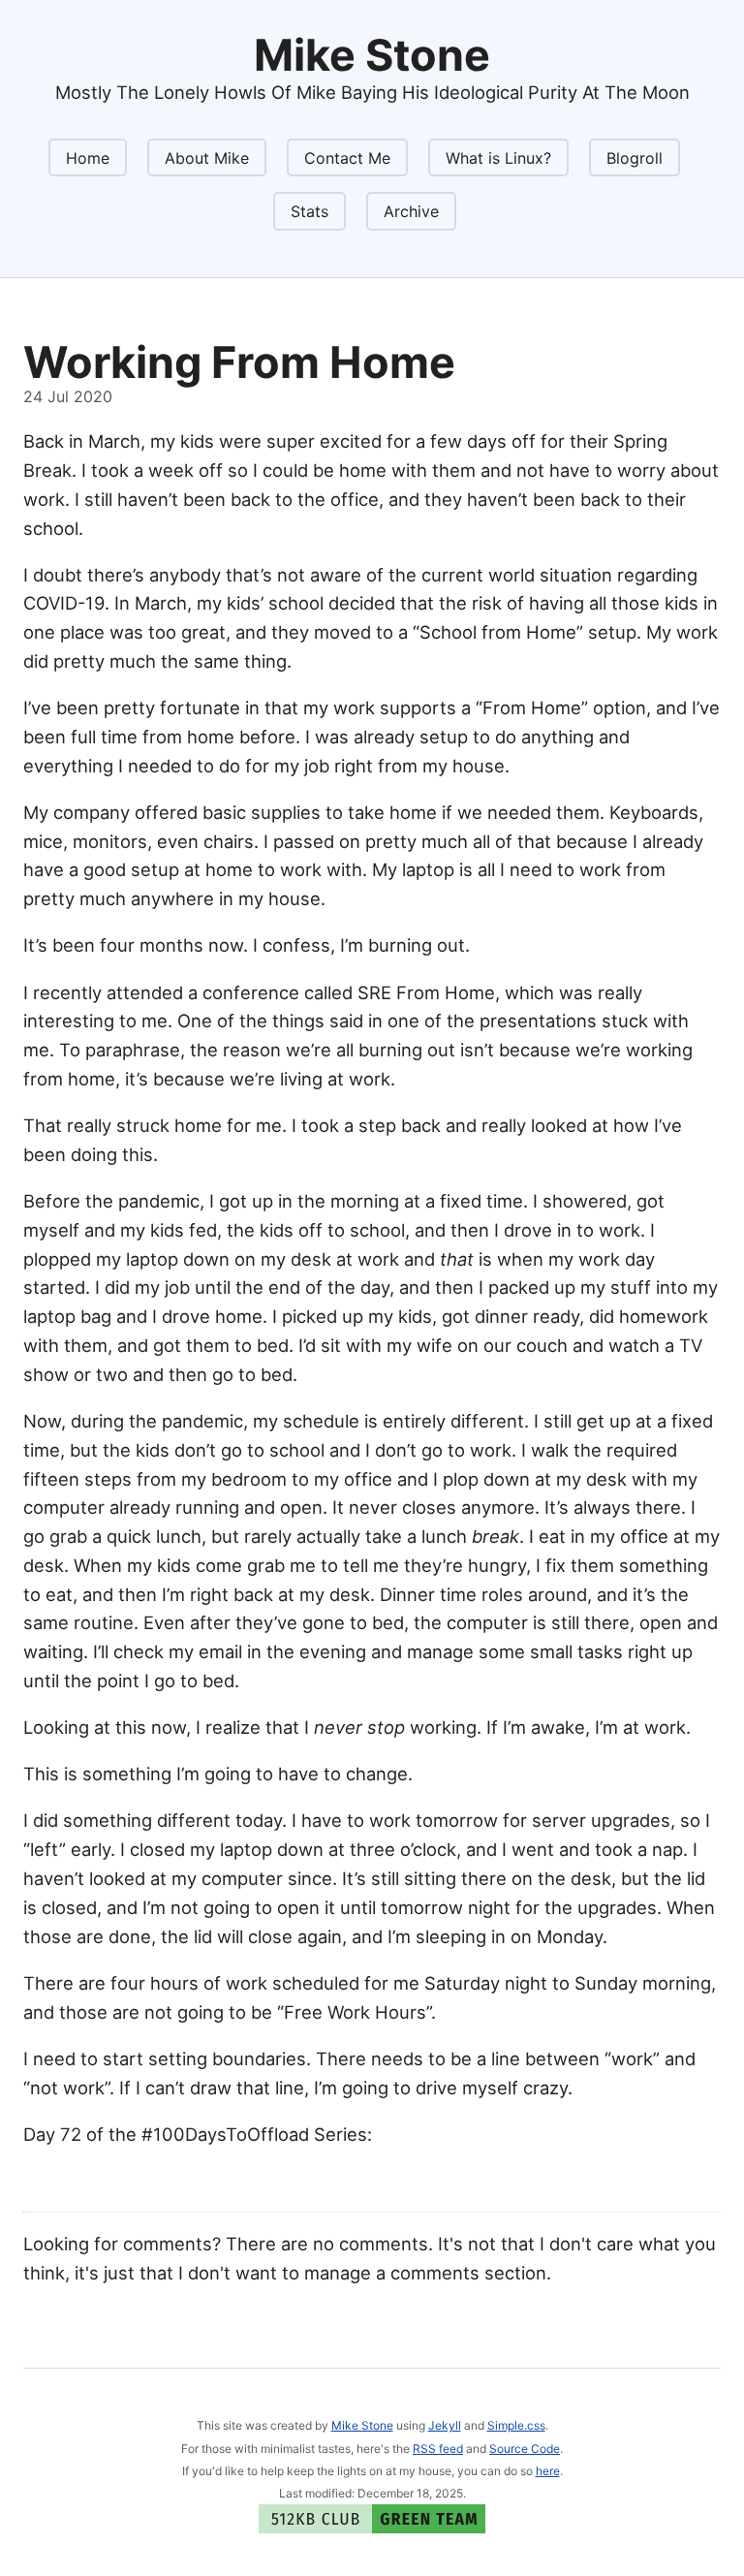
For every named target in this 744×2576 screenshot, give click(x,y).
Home (88, 158)
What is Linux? (498, 158)
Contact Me (347, 158)
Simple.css (516, 2425)
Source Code (525, 2449)
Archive (411, 211)
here (548, 2471)
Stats (310, 211)
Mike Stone (362, 2425)
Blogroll (635, 158)
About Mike (207, 158)
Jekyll (445, 2425)
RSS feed (438, 2449)
